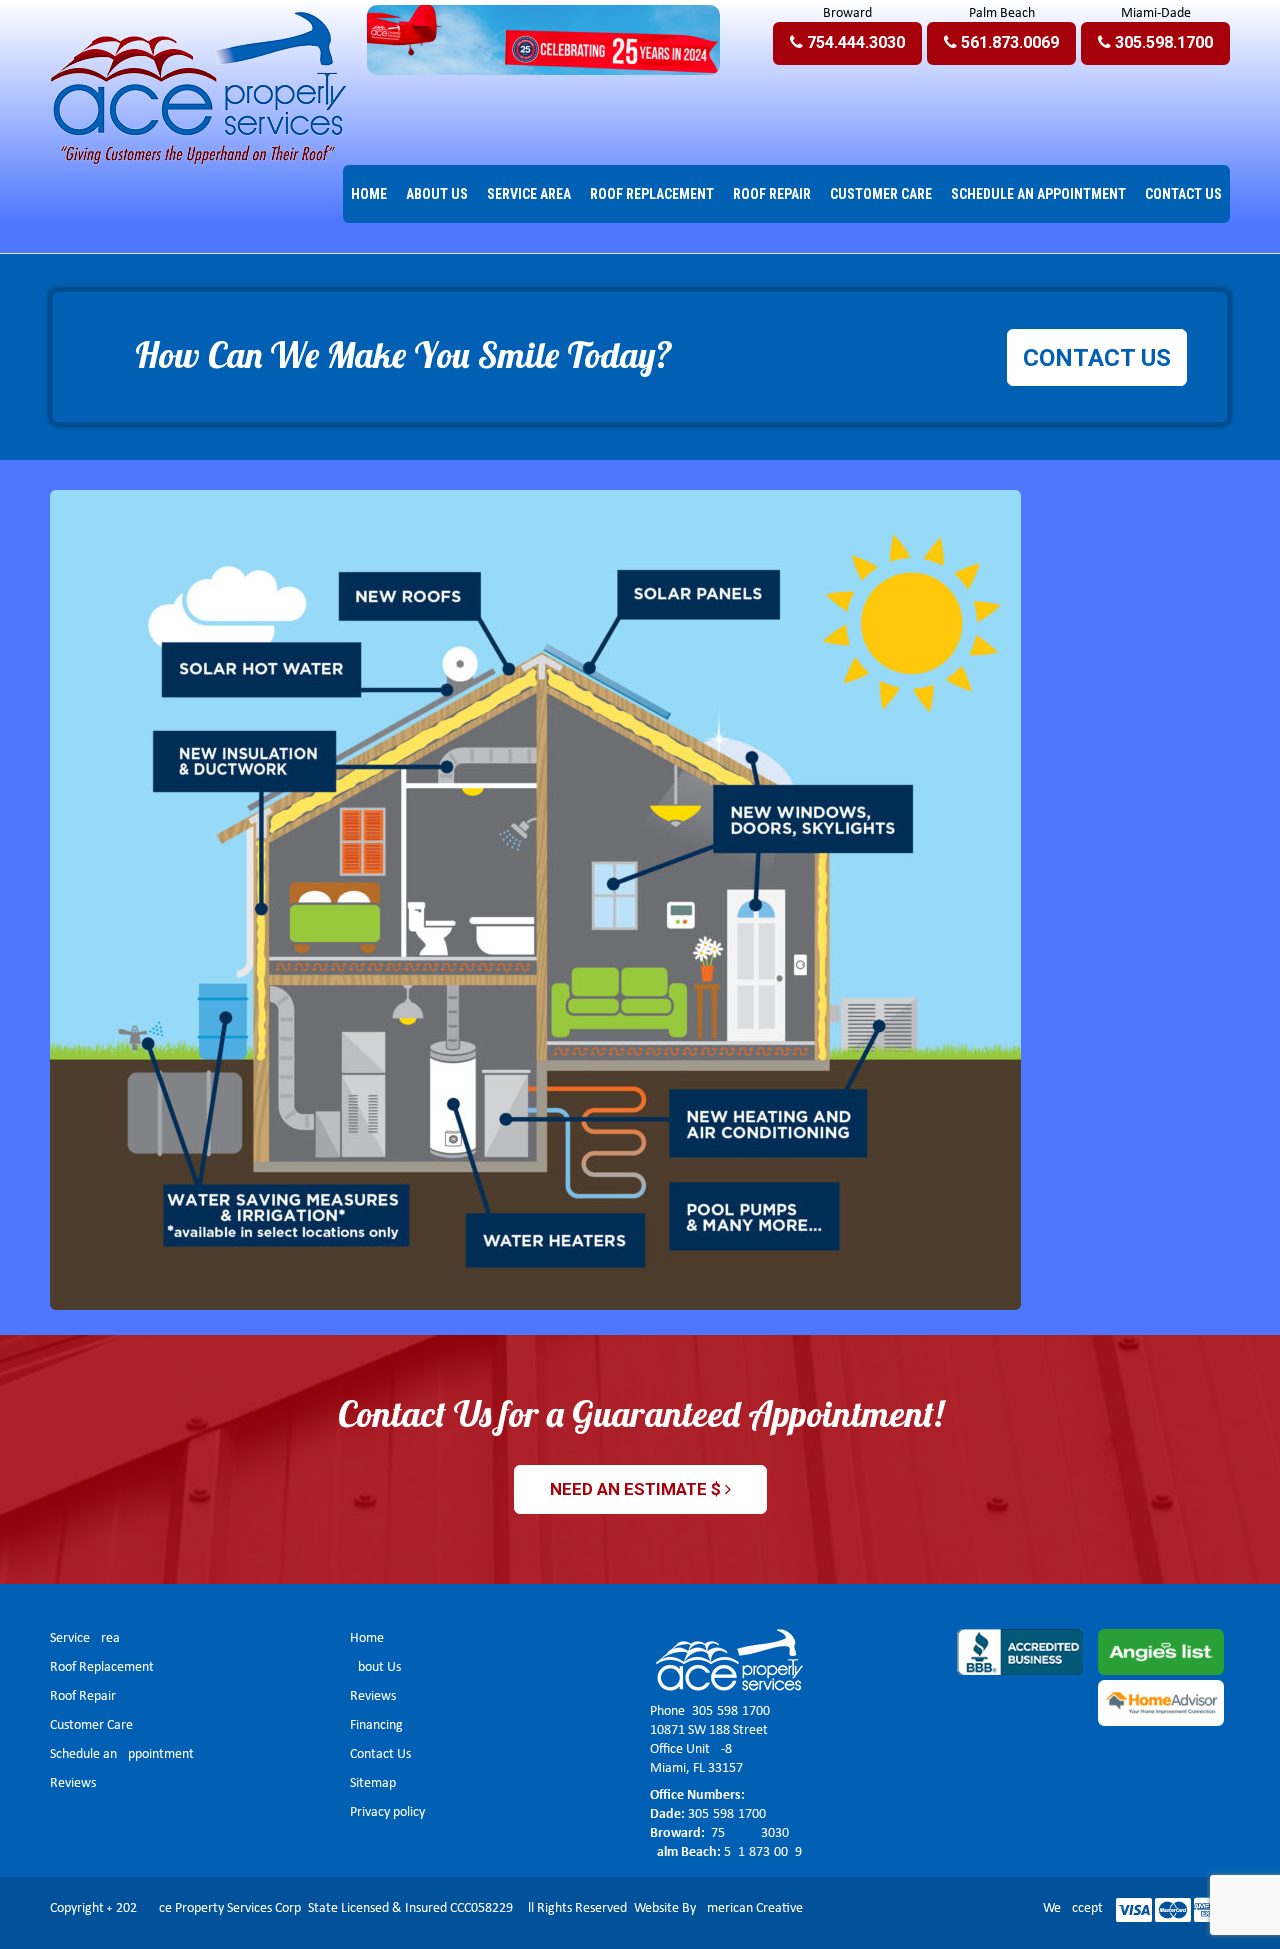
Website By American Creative (718, 1908)
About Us (375, 1667)
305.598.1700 (731, 1711)
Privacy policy (387, 1812)
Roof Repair (83, 1696)
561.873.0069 (763, 1852)
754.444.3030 (748, 1833)
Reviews (73, 1783)
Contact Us (380, 1754)
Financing (376, 1725)
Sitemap (373, 1783)
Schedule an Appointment (122, 1754)
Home (367, 1638)
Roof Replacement (102, 1667)
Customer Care (91, 1725)
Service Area (85, 1638)
